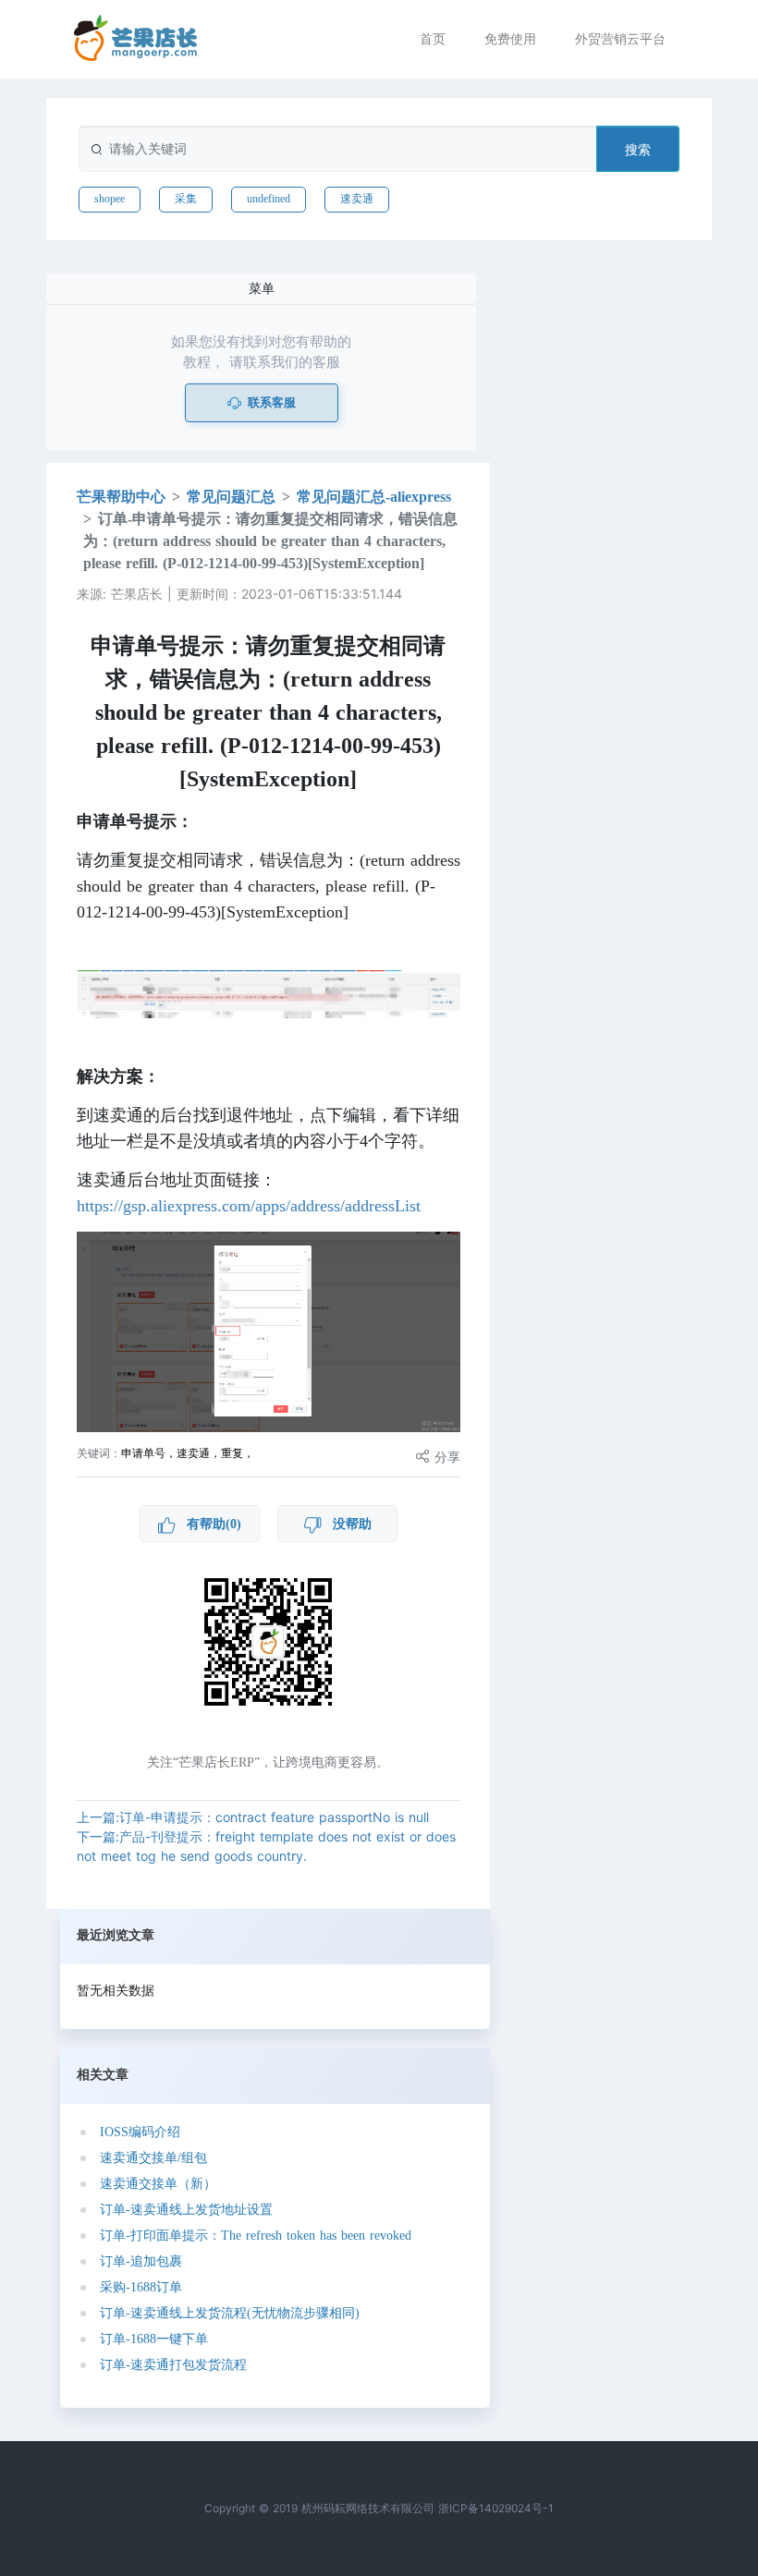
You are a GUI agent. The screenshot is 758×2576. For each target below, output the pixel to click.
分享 (445, 1457)
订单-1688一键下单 (154, 2339)
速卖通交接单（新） (158, 2184)
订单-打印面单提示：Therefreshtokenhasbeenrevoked (256, 2236)
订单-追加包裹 (141, 2261)
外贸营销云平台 (620, 38)
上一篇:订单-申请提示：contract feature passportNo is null (253, 1817)
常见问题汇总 (231, 497)
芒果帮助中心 (121, 497)
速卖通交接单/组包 (153, 2158)
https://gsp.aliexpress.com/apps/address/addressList (249, 1206)
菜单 (262, 288)
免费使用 (510, 38)
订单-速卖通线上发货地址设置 (186, 2210)
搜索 (638, 149)
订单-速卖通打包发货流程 (173, 2365)
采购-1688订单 (141, 2287)
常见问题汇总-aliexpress (374, 497)
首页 (433, 38)
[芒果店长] (136, 38)
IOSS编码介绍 (140, 2132)
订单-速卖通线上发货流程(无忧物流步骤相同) (230, 2313)
